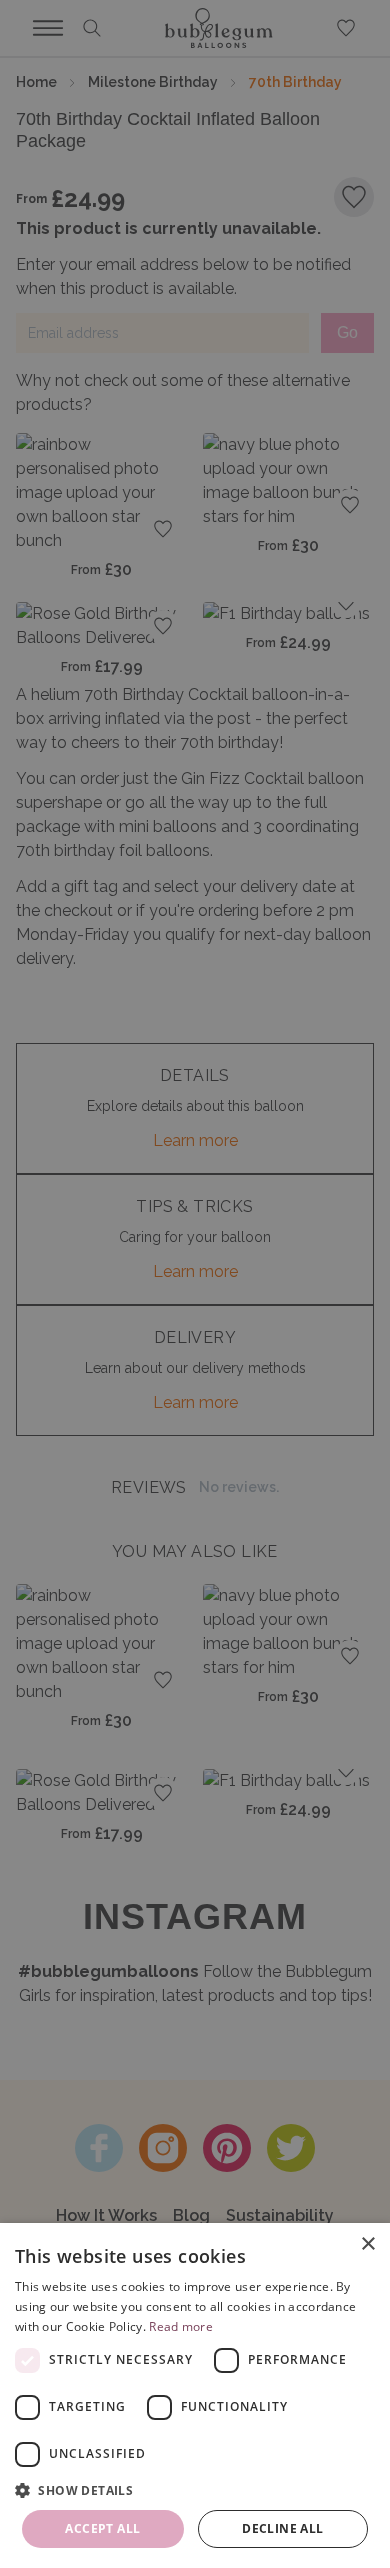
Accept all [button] (102, 2528)
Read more (181, 2326)
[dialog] (195, 2395)
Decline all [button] (282, 2528)
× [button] (367, 2244)
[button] (195, 2490)
